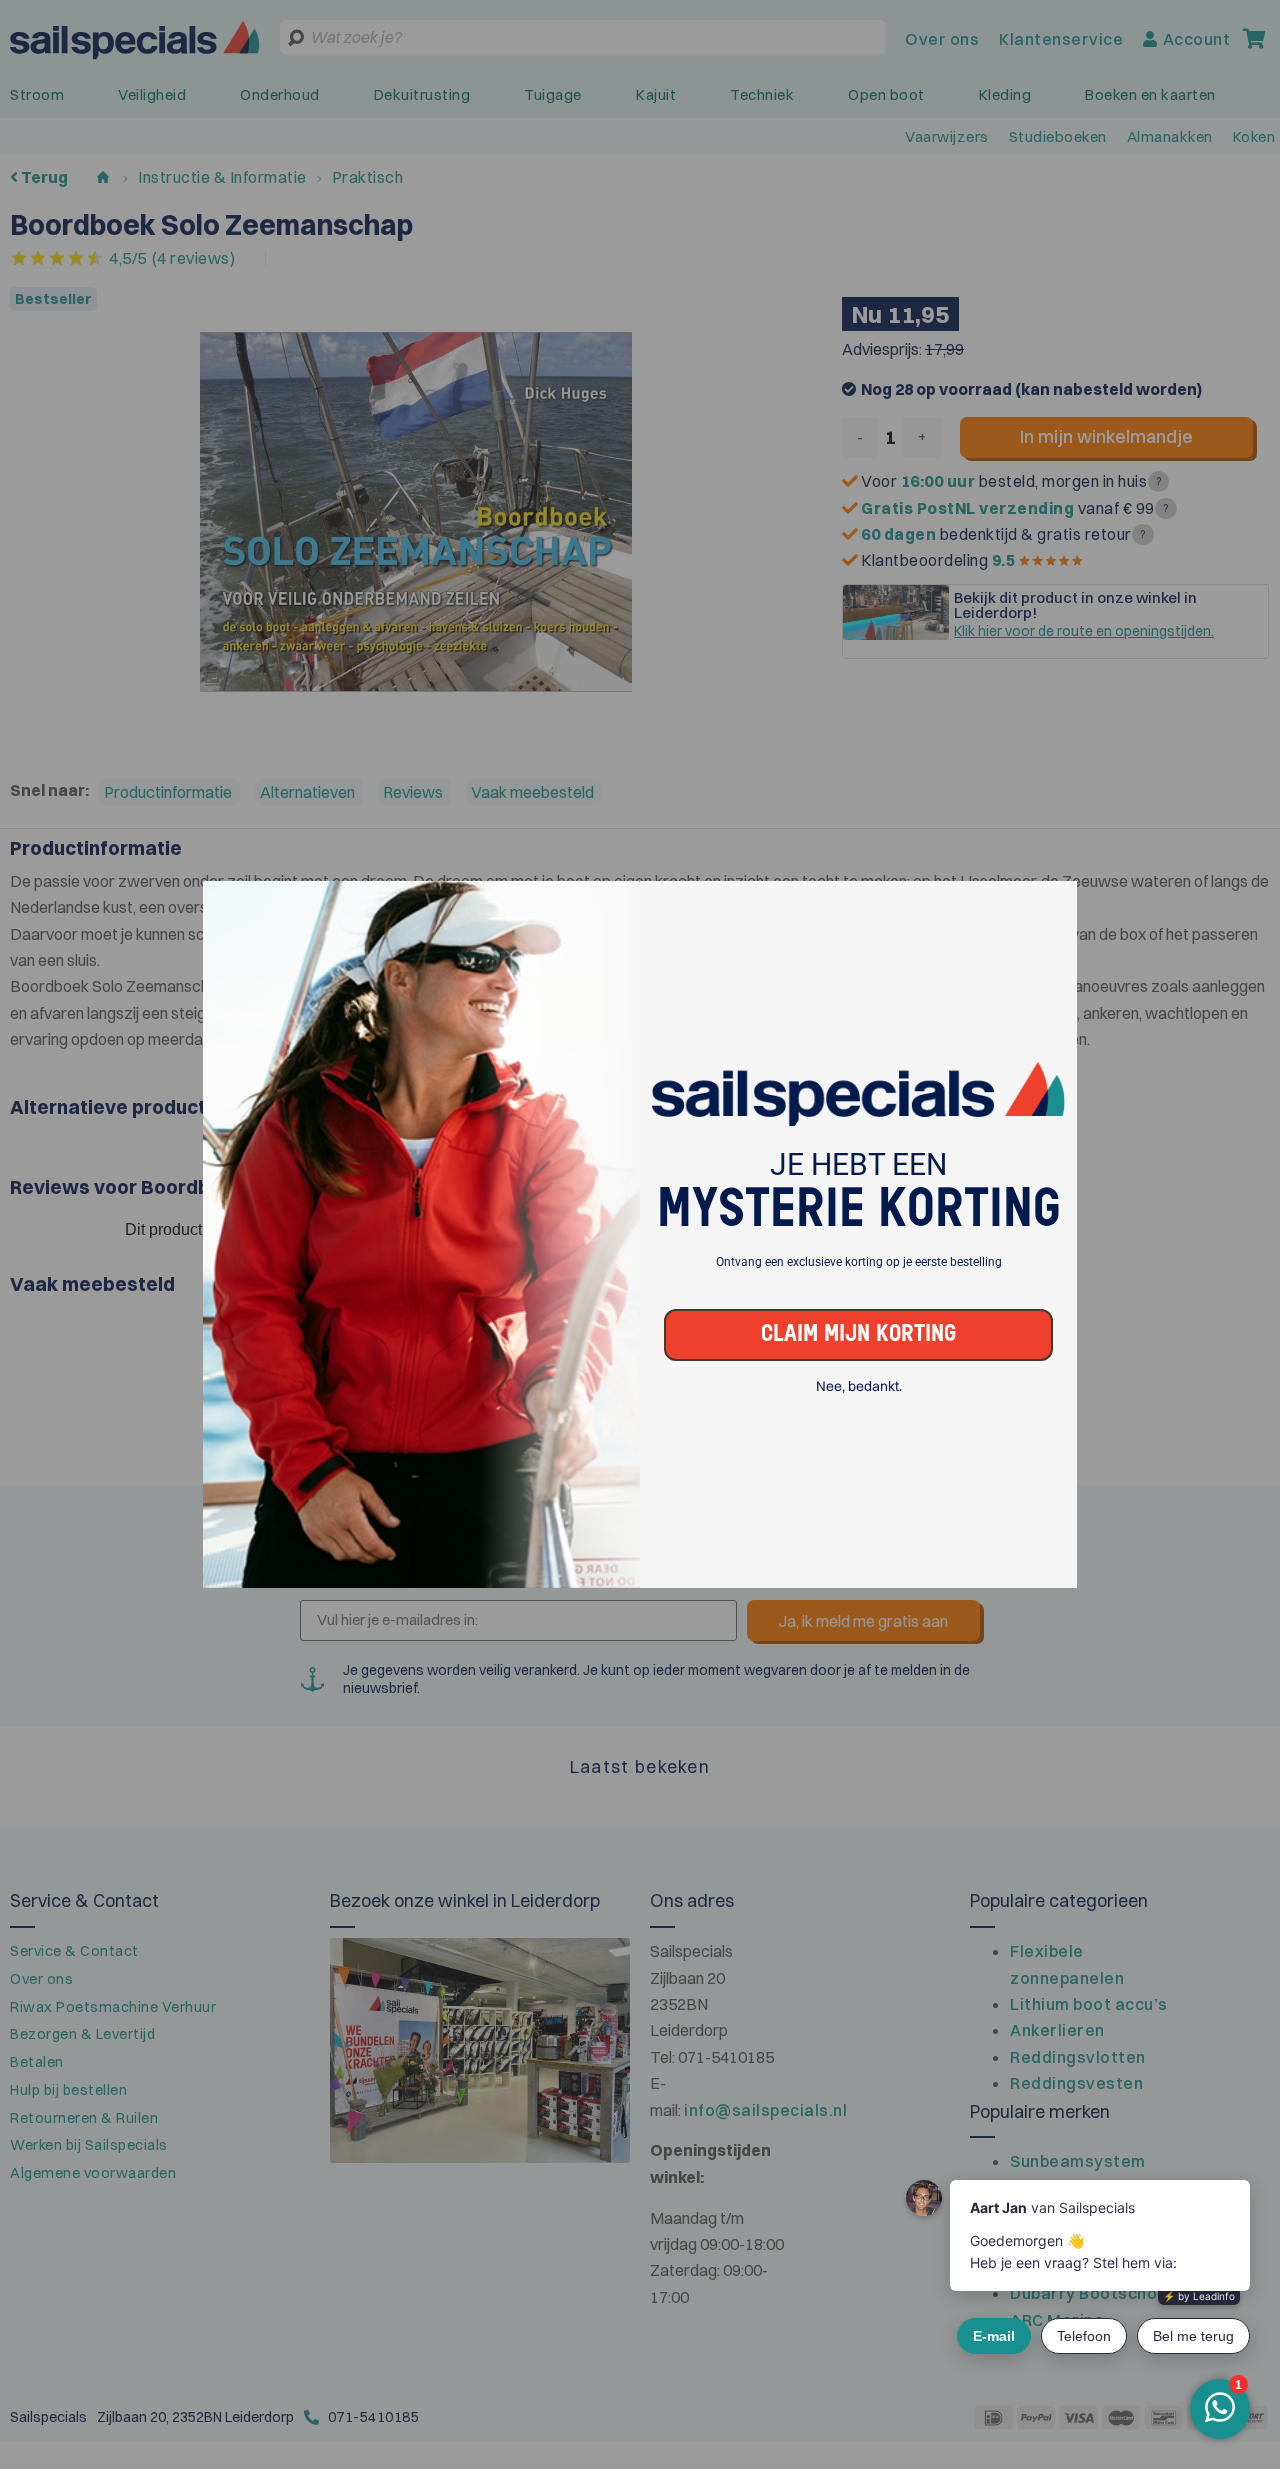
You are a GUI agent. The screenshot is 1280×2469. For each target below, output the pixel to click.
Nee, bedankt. (859, 1386)
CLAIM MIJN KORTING (858, 1334)
